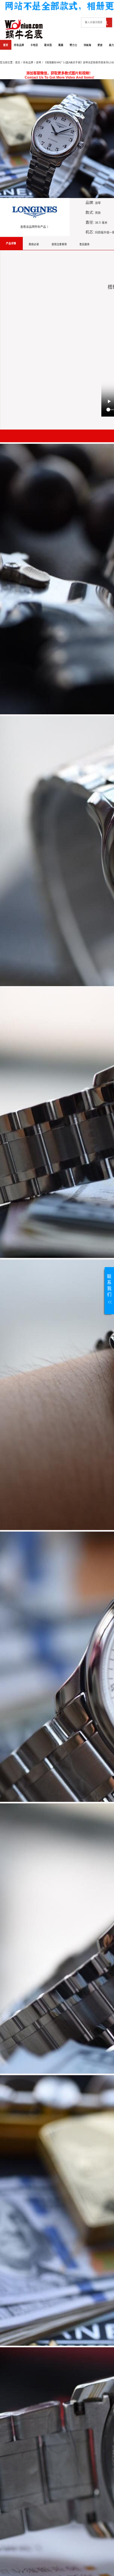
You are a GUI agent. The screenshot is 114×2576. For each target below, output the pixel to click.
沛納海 (87, 45)
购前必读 (34, 244)
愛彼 (100, 45)
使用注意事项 (59, 244)
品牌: (90, 203)
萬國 (61, 45)
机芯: (90, 232)
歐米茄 (48, 45)
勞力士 (73, 45)
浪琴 (39, 63)
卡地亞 (34, 45)
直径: (90, 222)
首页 (6, 45)
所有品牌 (19, 45)
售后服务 (85, 244)
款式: (90, 212)
